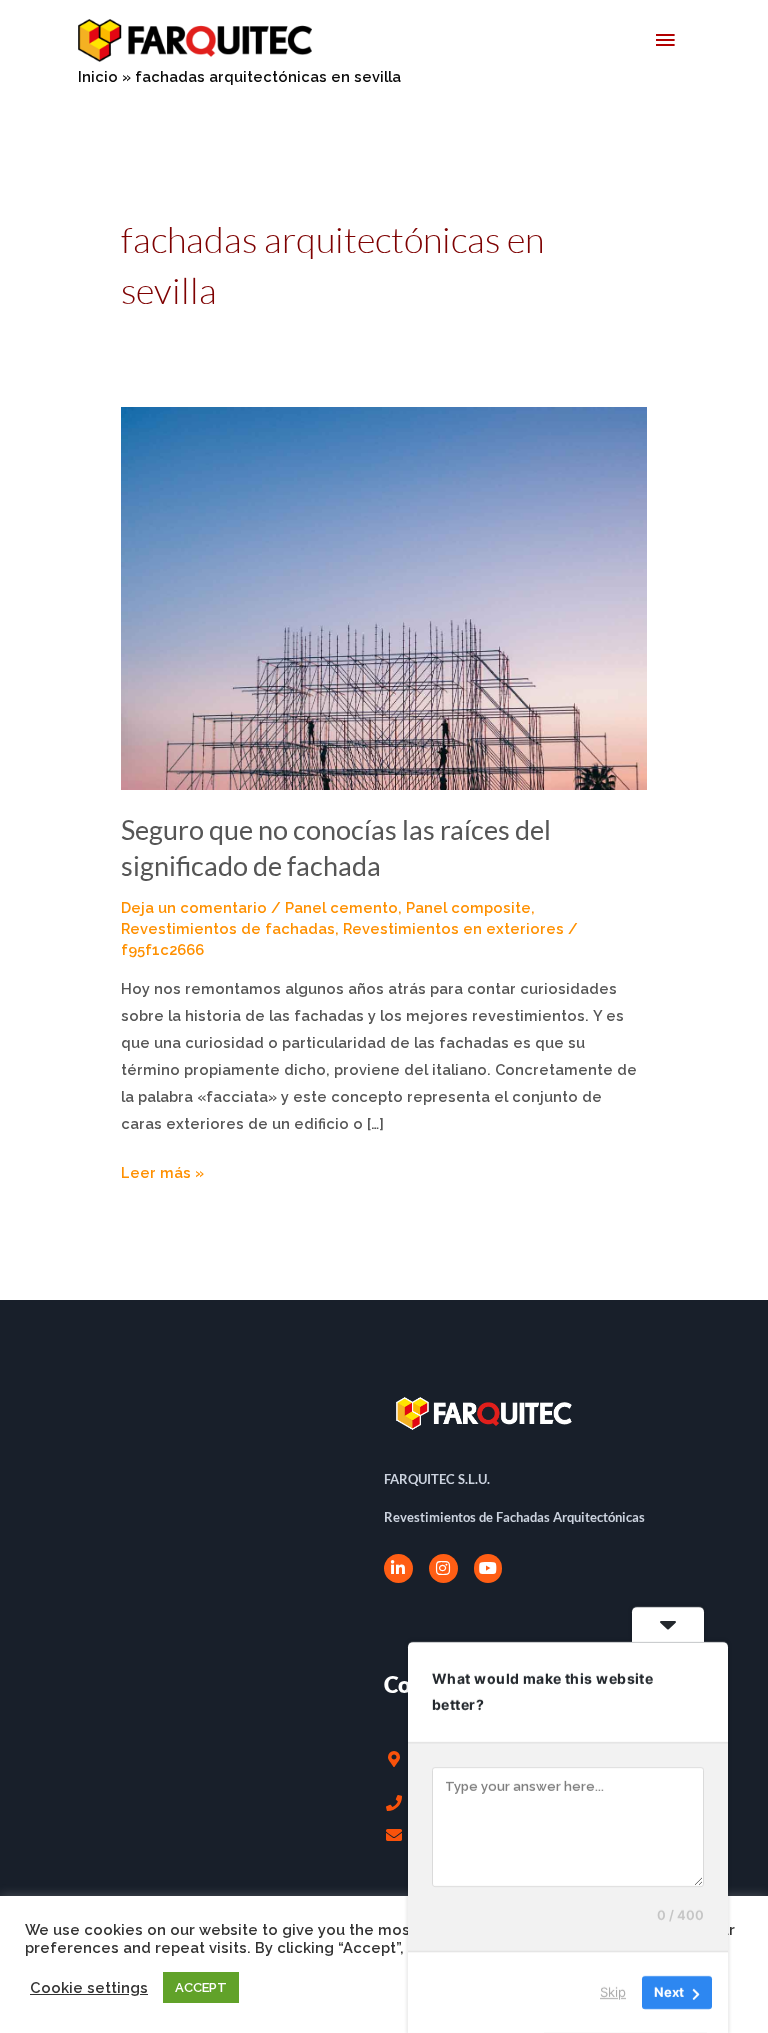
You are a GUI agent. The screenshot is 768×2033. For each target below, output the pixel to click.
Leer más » (162, 1170)
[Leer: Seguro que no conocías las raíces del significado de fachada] (383, 597)
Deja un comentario (194, 907)
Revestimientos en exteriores (453, 928)
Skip (613, 1992)
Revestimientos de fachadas (228, 928)
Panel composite (468, 907)
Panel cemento (341, 907)
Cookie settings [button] (89, 1987)
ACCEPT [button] (201, 1987)
